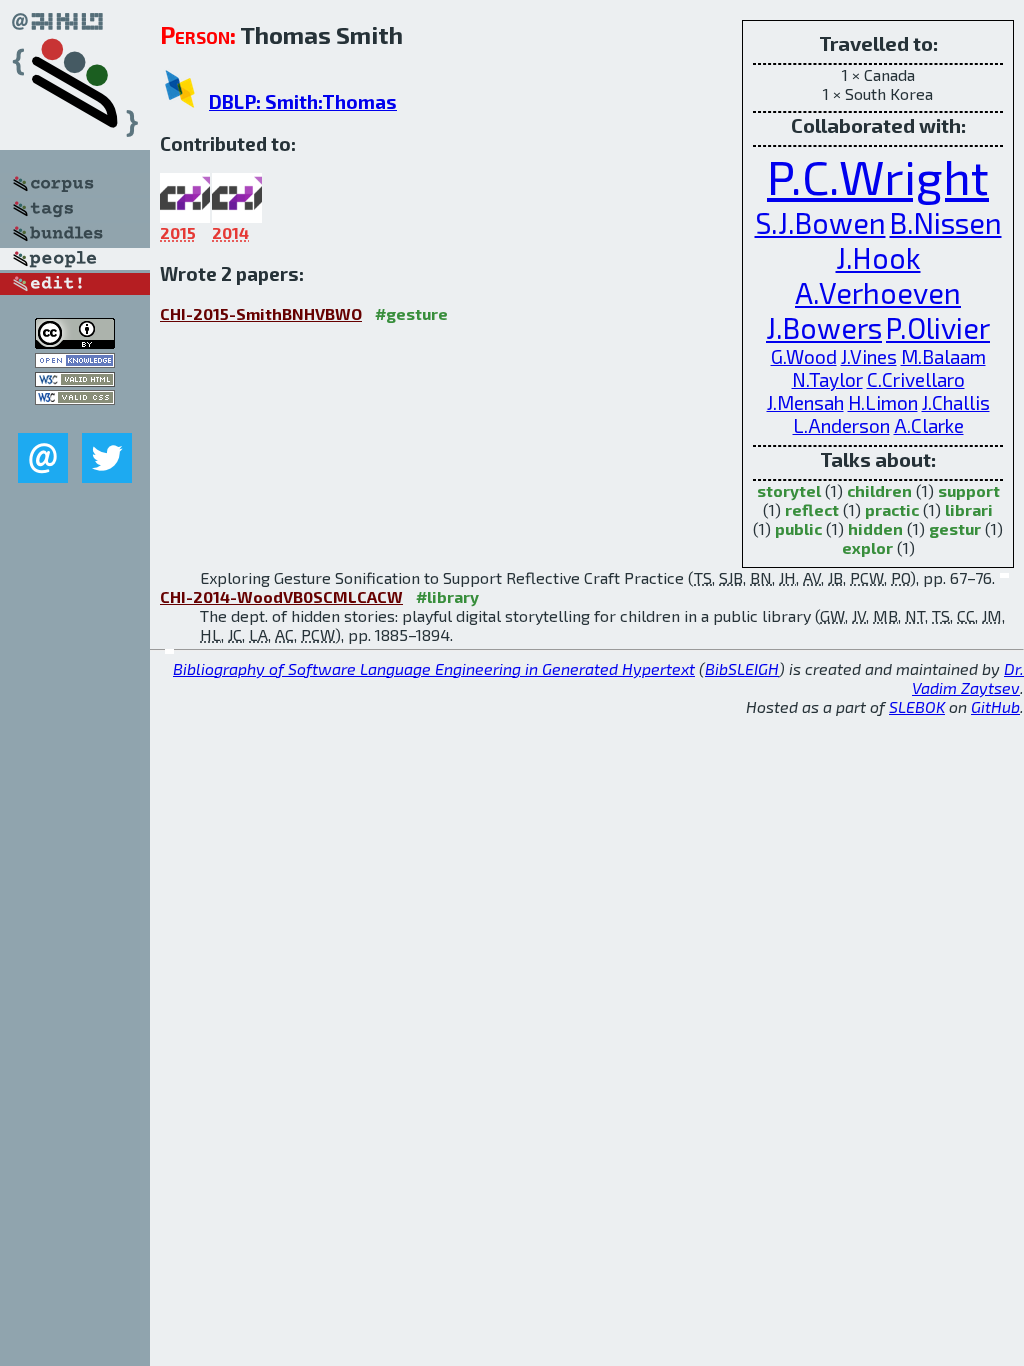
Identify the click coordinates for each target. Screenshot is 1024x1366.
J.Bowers (824, 327)
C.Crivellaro (916, 379)
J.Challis (956, 402)
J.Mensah (805, 402)
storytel (789, 490)
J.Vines (869, 356)
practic (892, 509)
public (798, 528)
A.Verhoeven (878, 292)
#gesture (411, 313)
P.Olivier (938, 327)
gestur (955, 528)
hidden (875, 528)
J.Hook (878, 257)
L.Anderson (841, 425)
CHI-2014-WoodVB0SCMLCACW (281, 596)
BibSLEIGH (742, 668)
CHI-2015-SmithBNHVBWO (261, 313)
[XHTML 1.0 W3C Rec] (75, 380)
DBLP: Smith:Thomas (303, 101)
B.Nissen (946, 222)
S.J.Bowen (820, 222)
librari (969, 509)
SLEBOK (917, 706)
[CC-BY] (75, 342)
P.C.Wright (878, 176)
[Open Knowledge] (75, 361)
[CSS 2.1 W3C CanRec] (75, 418)
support (969, 490)
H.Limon (883, 402)
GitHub (995, 706)
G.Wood (804, 356)
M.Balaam (943, 356)
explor (867, 547)
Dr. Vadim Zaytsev (968, 678)
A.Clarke (929, 425)
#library (447, 596)
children (879, 490)
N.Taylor (827, 379)
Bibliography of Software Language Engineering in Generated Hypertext (434, 668)
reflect (812, 509)
